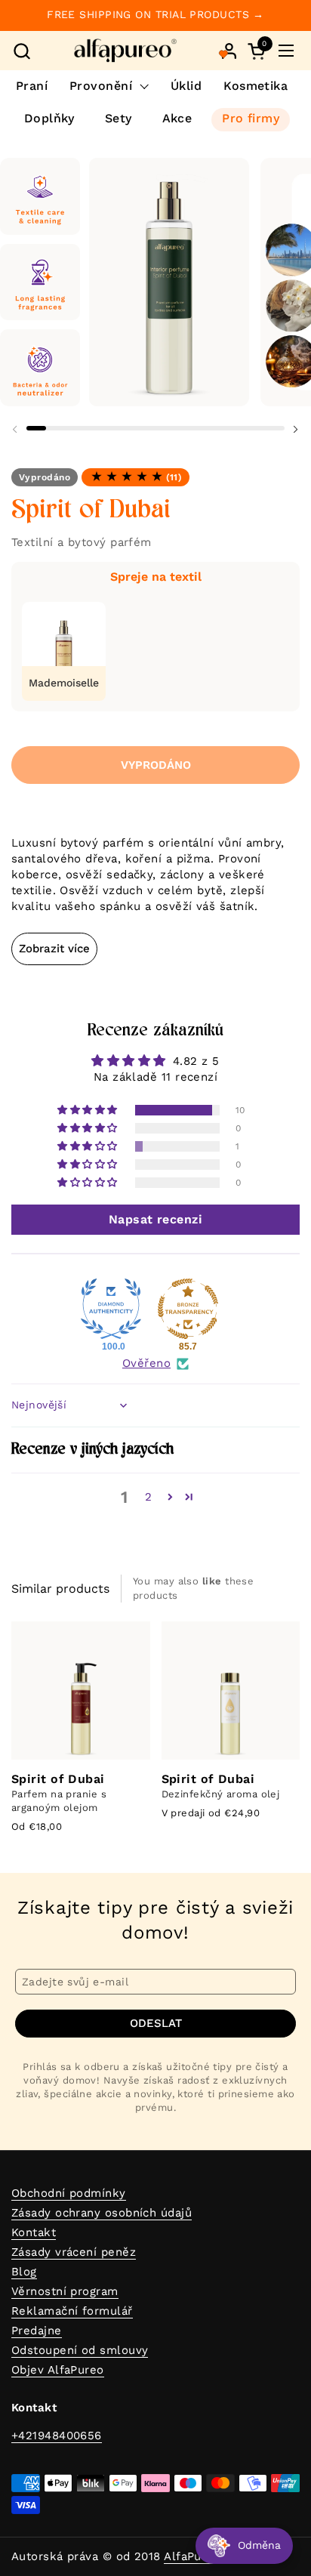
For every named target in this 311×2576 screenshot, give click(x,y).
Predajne (37, 2331)
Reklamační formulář (72, 2311)
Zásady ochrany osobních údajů (102, 2213)
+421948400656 (57, 2436)
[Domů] (125, 51)
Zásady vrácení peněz (74, 2252)
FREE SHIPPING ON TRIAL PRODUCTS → (155, 15)
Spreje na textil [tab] (156, 577)
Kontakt (34, 2232)
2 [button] (148, 1497)
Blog (24, 2272)
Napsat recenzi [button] (155, 1219)
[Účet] (229, 51)
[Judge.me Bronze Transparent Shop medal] (188, 1309)
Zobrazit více (54, 949)
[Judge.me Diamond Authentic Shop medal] (111, 1309)
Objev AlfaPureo (58, 2370)
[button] (22, 51)
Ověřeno (146, 1363)
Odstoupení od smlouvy (80, 2350)
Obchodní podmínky (69, 2193)
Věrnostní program (65, 2291)
